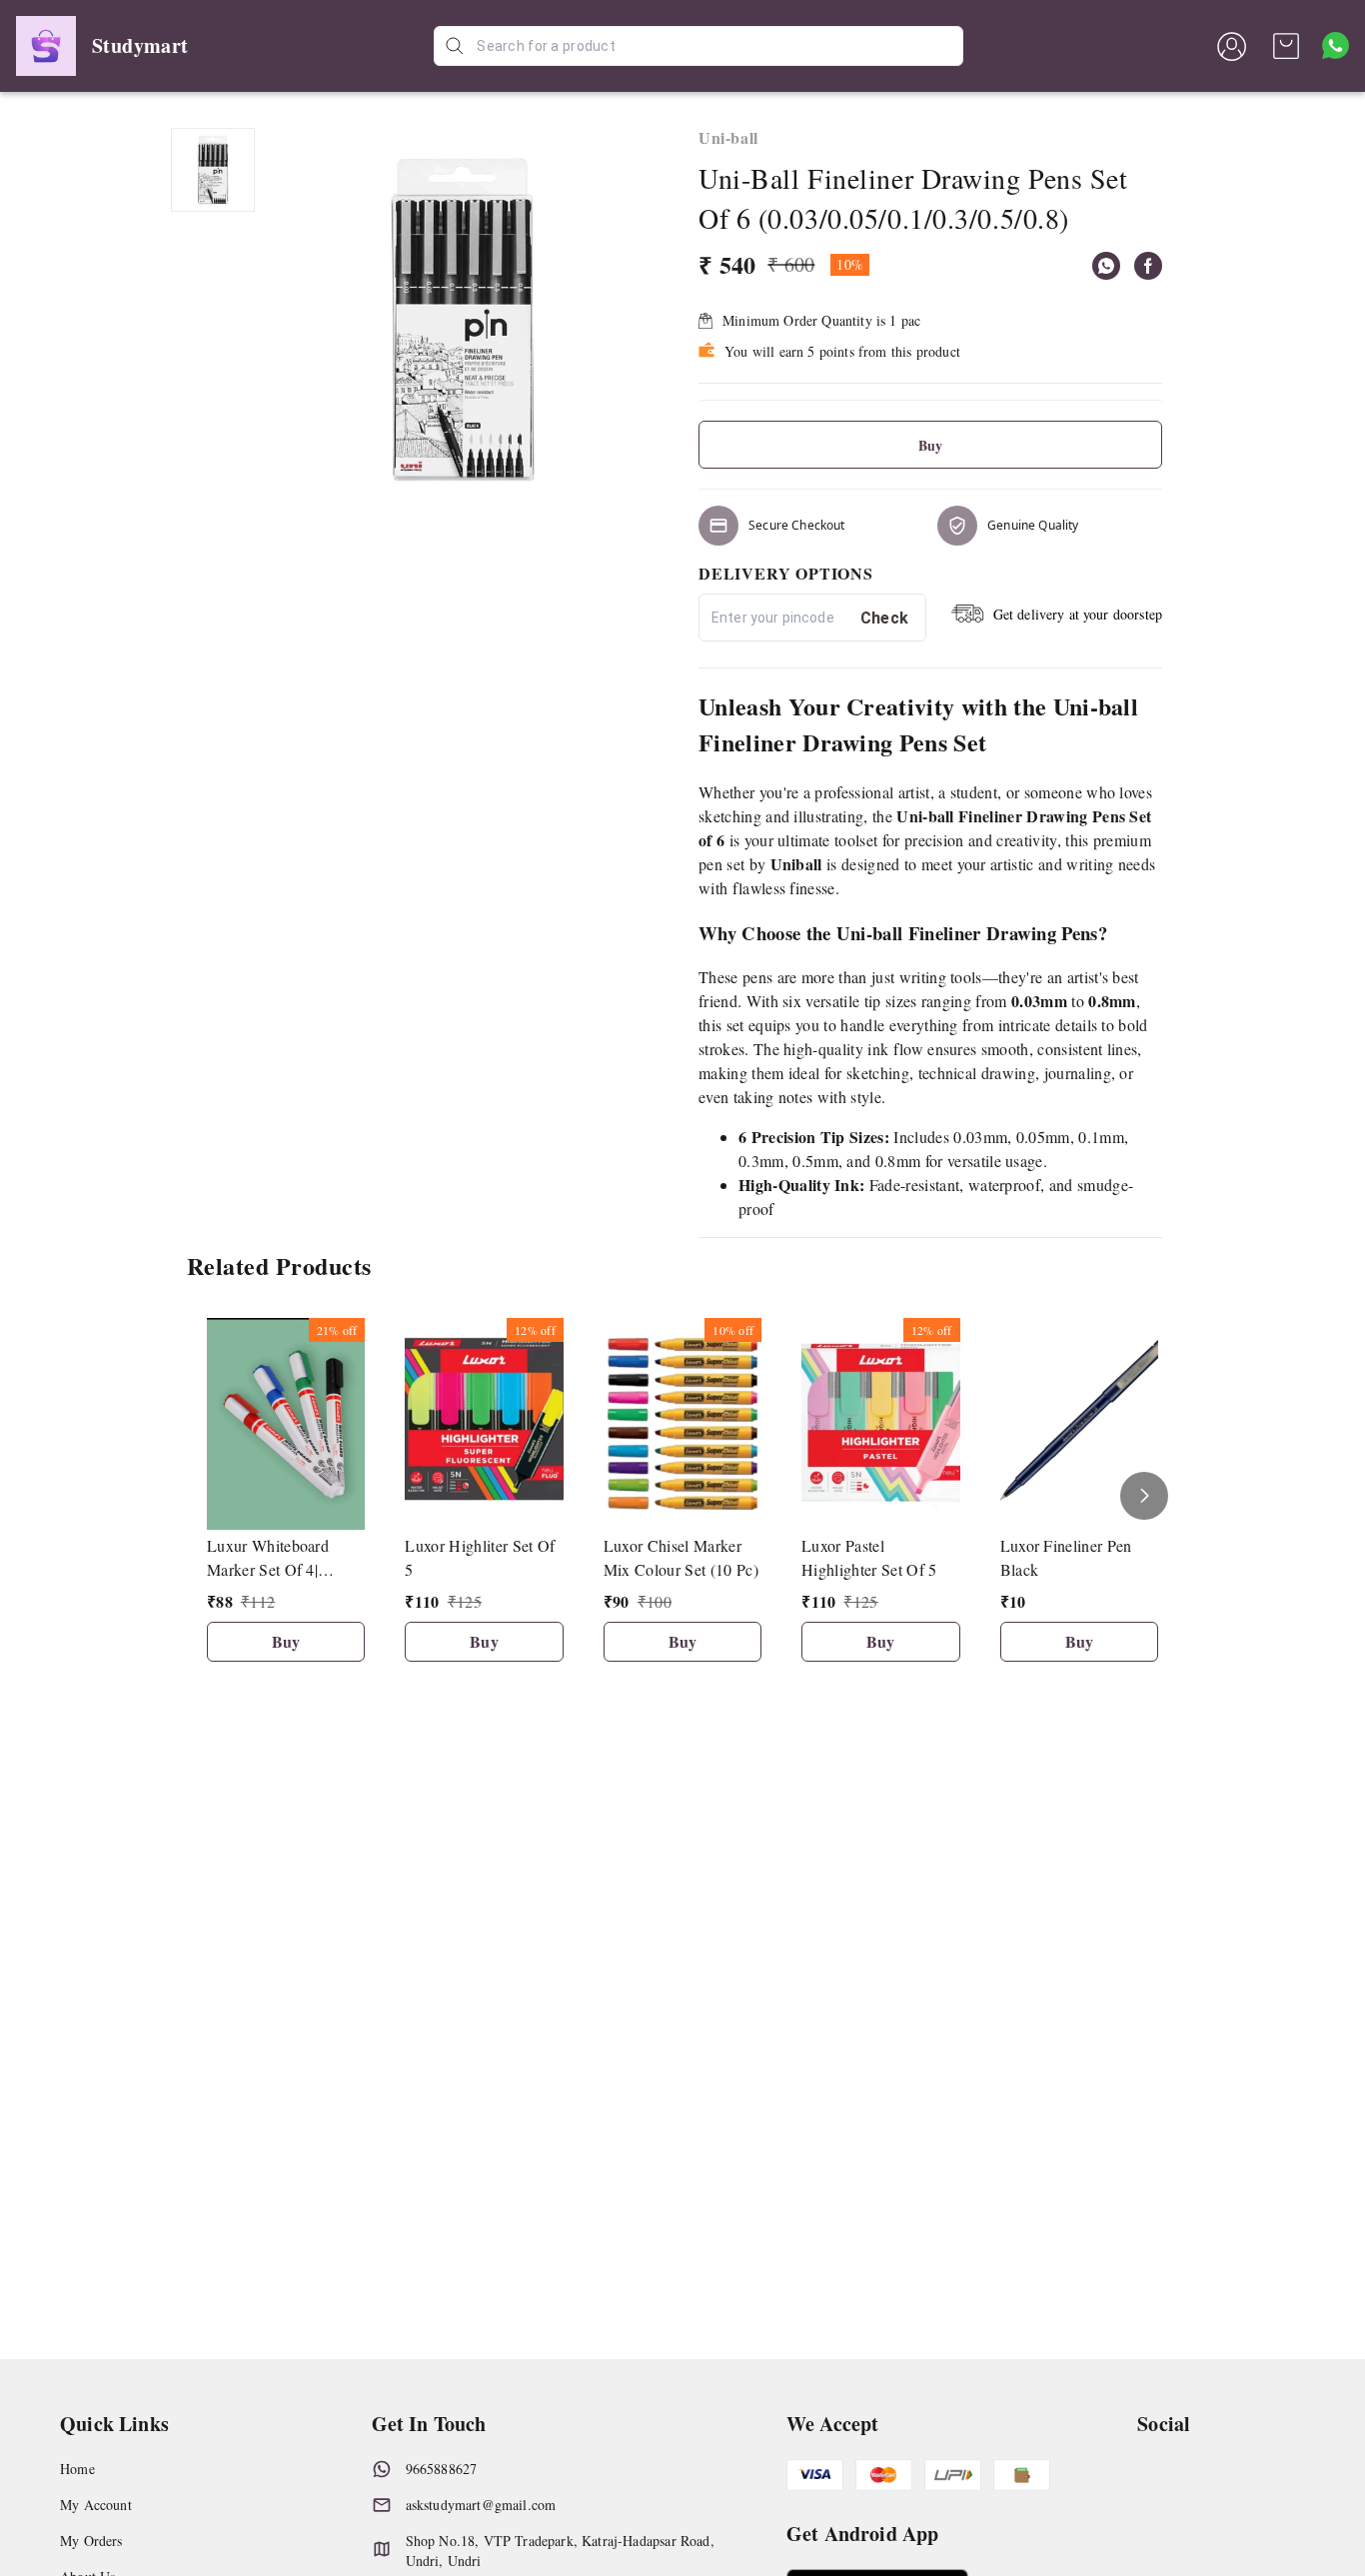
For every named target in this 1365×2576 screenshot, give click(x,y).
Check (885, 618)
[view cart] (1286, 46)
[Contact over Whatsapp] (1336, 45)
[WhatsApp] (1106, 266)
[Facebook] (1148, 266)
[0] (1286, 46)
